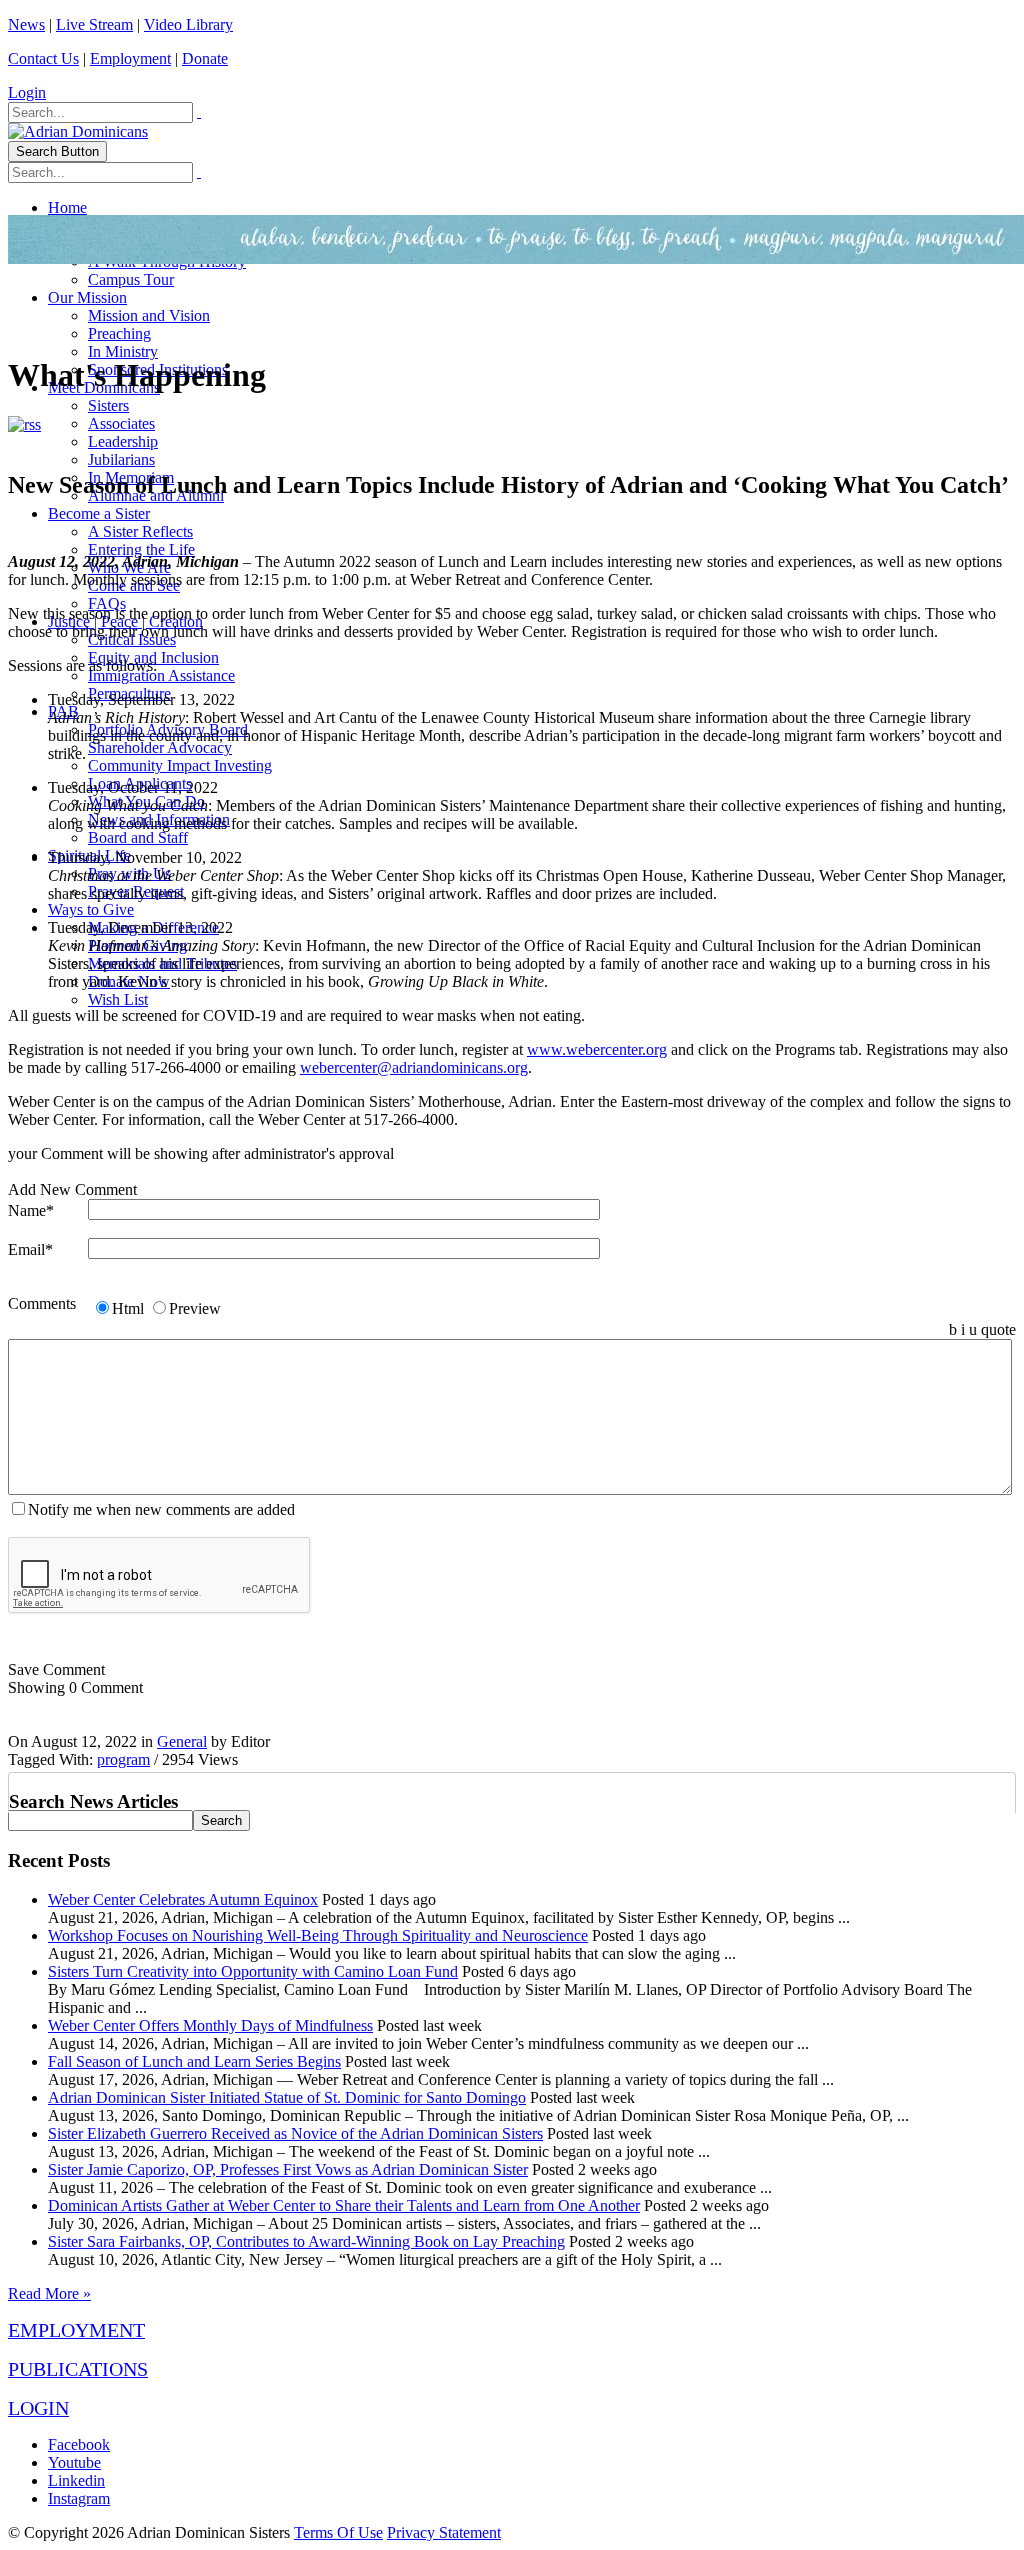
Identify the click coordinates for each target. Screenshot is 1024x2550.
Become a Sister (99, 513)
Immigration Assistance (161, 675)
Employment (130, 58)
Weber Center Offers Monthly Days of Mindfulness (210, 2025)
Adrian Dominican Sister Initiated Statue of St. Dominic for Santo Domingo (287, 2097)
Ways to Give (91, 909)
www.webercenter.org (597, 1049)
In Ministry (123, 351)
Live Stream (94, 24)
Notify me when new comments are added (161, 1509)
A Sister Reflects (140, 531)
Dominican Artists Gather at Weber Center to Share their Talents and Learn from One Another (344, 2205)
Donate (205, 58)
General (182, 1741)
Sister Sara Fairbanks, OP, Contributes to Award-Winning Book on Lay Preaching (306, 2241)
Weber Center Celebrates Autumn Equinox (183, 1899)
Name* (31, 1210)
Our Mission (87, 297)
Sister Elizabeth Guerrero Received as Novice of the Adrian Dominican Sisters (295, 2133)
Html (128, 1308)
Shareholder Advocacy (160, 747)
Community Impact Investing (180, 765)
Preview (195, 1308)
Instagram (79, 2498)
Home (67, 207)
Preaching (119, 333)
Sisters (108, 405)
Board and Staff (138, 837)
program (123, 1759)
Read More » (49, 2293)
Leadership (123, 441)
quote (998, 1329)
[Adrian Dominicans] (78, 131)
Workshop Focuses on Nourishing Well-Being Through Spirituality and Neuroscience (318, 1935)
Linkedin (76, 2480)
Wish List (118, 999)
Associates (121, 423)
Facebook (79, 2444)
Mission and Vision (149, 315)
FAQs (107, 603)
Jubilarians (121, 459)
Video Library (188, 24)
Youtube (74, 2462)
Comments (42, 1303)
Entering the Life (141, 549)
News (26, 24)
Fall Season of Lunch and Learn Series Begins (194, 2061)
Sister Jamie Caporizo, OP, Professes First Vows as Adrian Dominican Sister (288, 2169)
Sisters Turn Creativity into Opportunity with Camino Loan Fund (253, 1971)
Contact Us (43, 58)
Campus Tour (131, 279)
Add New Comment (72, 1189)
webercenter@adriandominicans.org (414, 1067)
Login (27, 92)
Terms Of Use (338, 2532)
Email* (30, 1249)
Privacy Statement (444, 2532)
